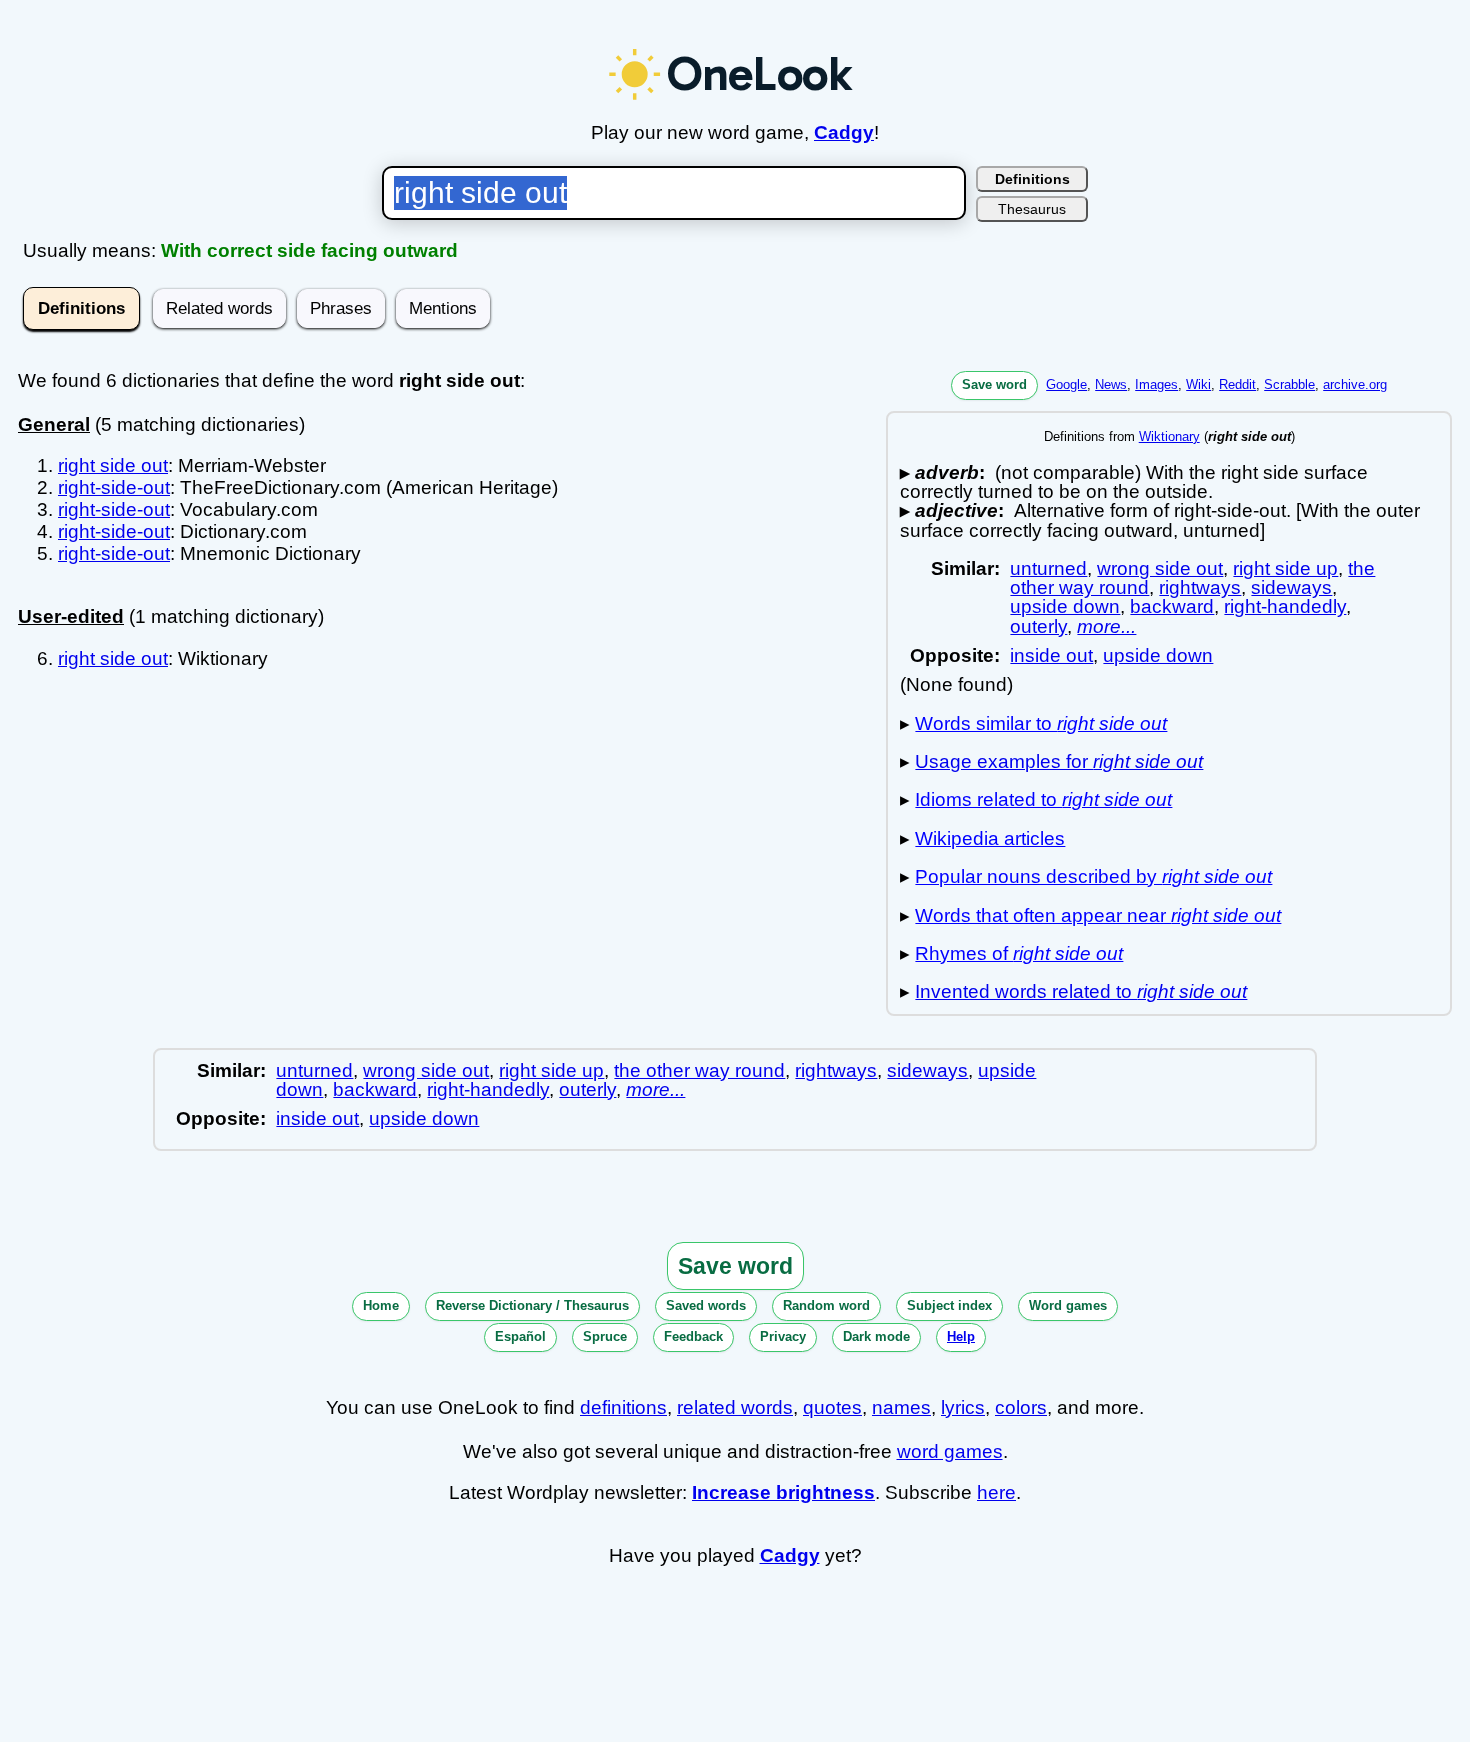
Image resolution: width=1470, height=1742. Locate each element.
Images (1156, 384)
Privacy (783, 1336)
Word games (1068, 1305)
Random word (826, 1305)
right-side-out (114, 487)
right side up (1285, 568)
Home (381, 1305)
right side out (113, 465)
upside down (1065, 606)
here (996, 1492)
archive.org (1355, 384)
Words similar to (1041, 723)
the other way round (699, 1070)
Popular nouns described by (1093, 876)
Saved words (706, 1305)
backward (1172, 606)
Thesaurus (1032, 209)
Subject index (949, 1305)
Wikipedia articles (990, 838)
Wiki (1198, 384)
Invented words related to (1081, 991)
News (1111, 384)
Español (520, 1336)
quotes (832, 1407)
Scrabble (1289, 384)
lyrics (963, 1407)
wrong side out (1160, 568)
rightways (1200, 587)
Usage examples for (1059, 761)
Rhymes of (1019, 953)
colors (1021, 1407)
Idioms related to (1043, 799)
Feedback (693, 1336)
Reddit (1237, 384)
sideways (1291, 587)
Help (961, 1336)
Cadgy (844, 132)
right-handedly (1285, 606)
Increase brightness (783, 1492)
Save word (994, 384)
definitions (623, 1407)
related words (735, 1407)
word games (950, 1451)
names (901, 1407)
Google (1066, 384)
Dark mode (876, 1336)
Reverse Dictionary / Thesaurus (532, 1305)
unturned (1048, 568)
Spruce (605, 1336)
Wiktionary (1169, 436)
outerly (1038, 626)
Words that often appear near (1098, 915)
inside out (1051, 655)
